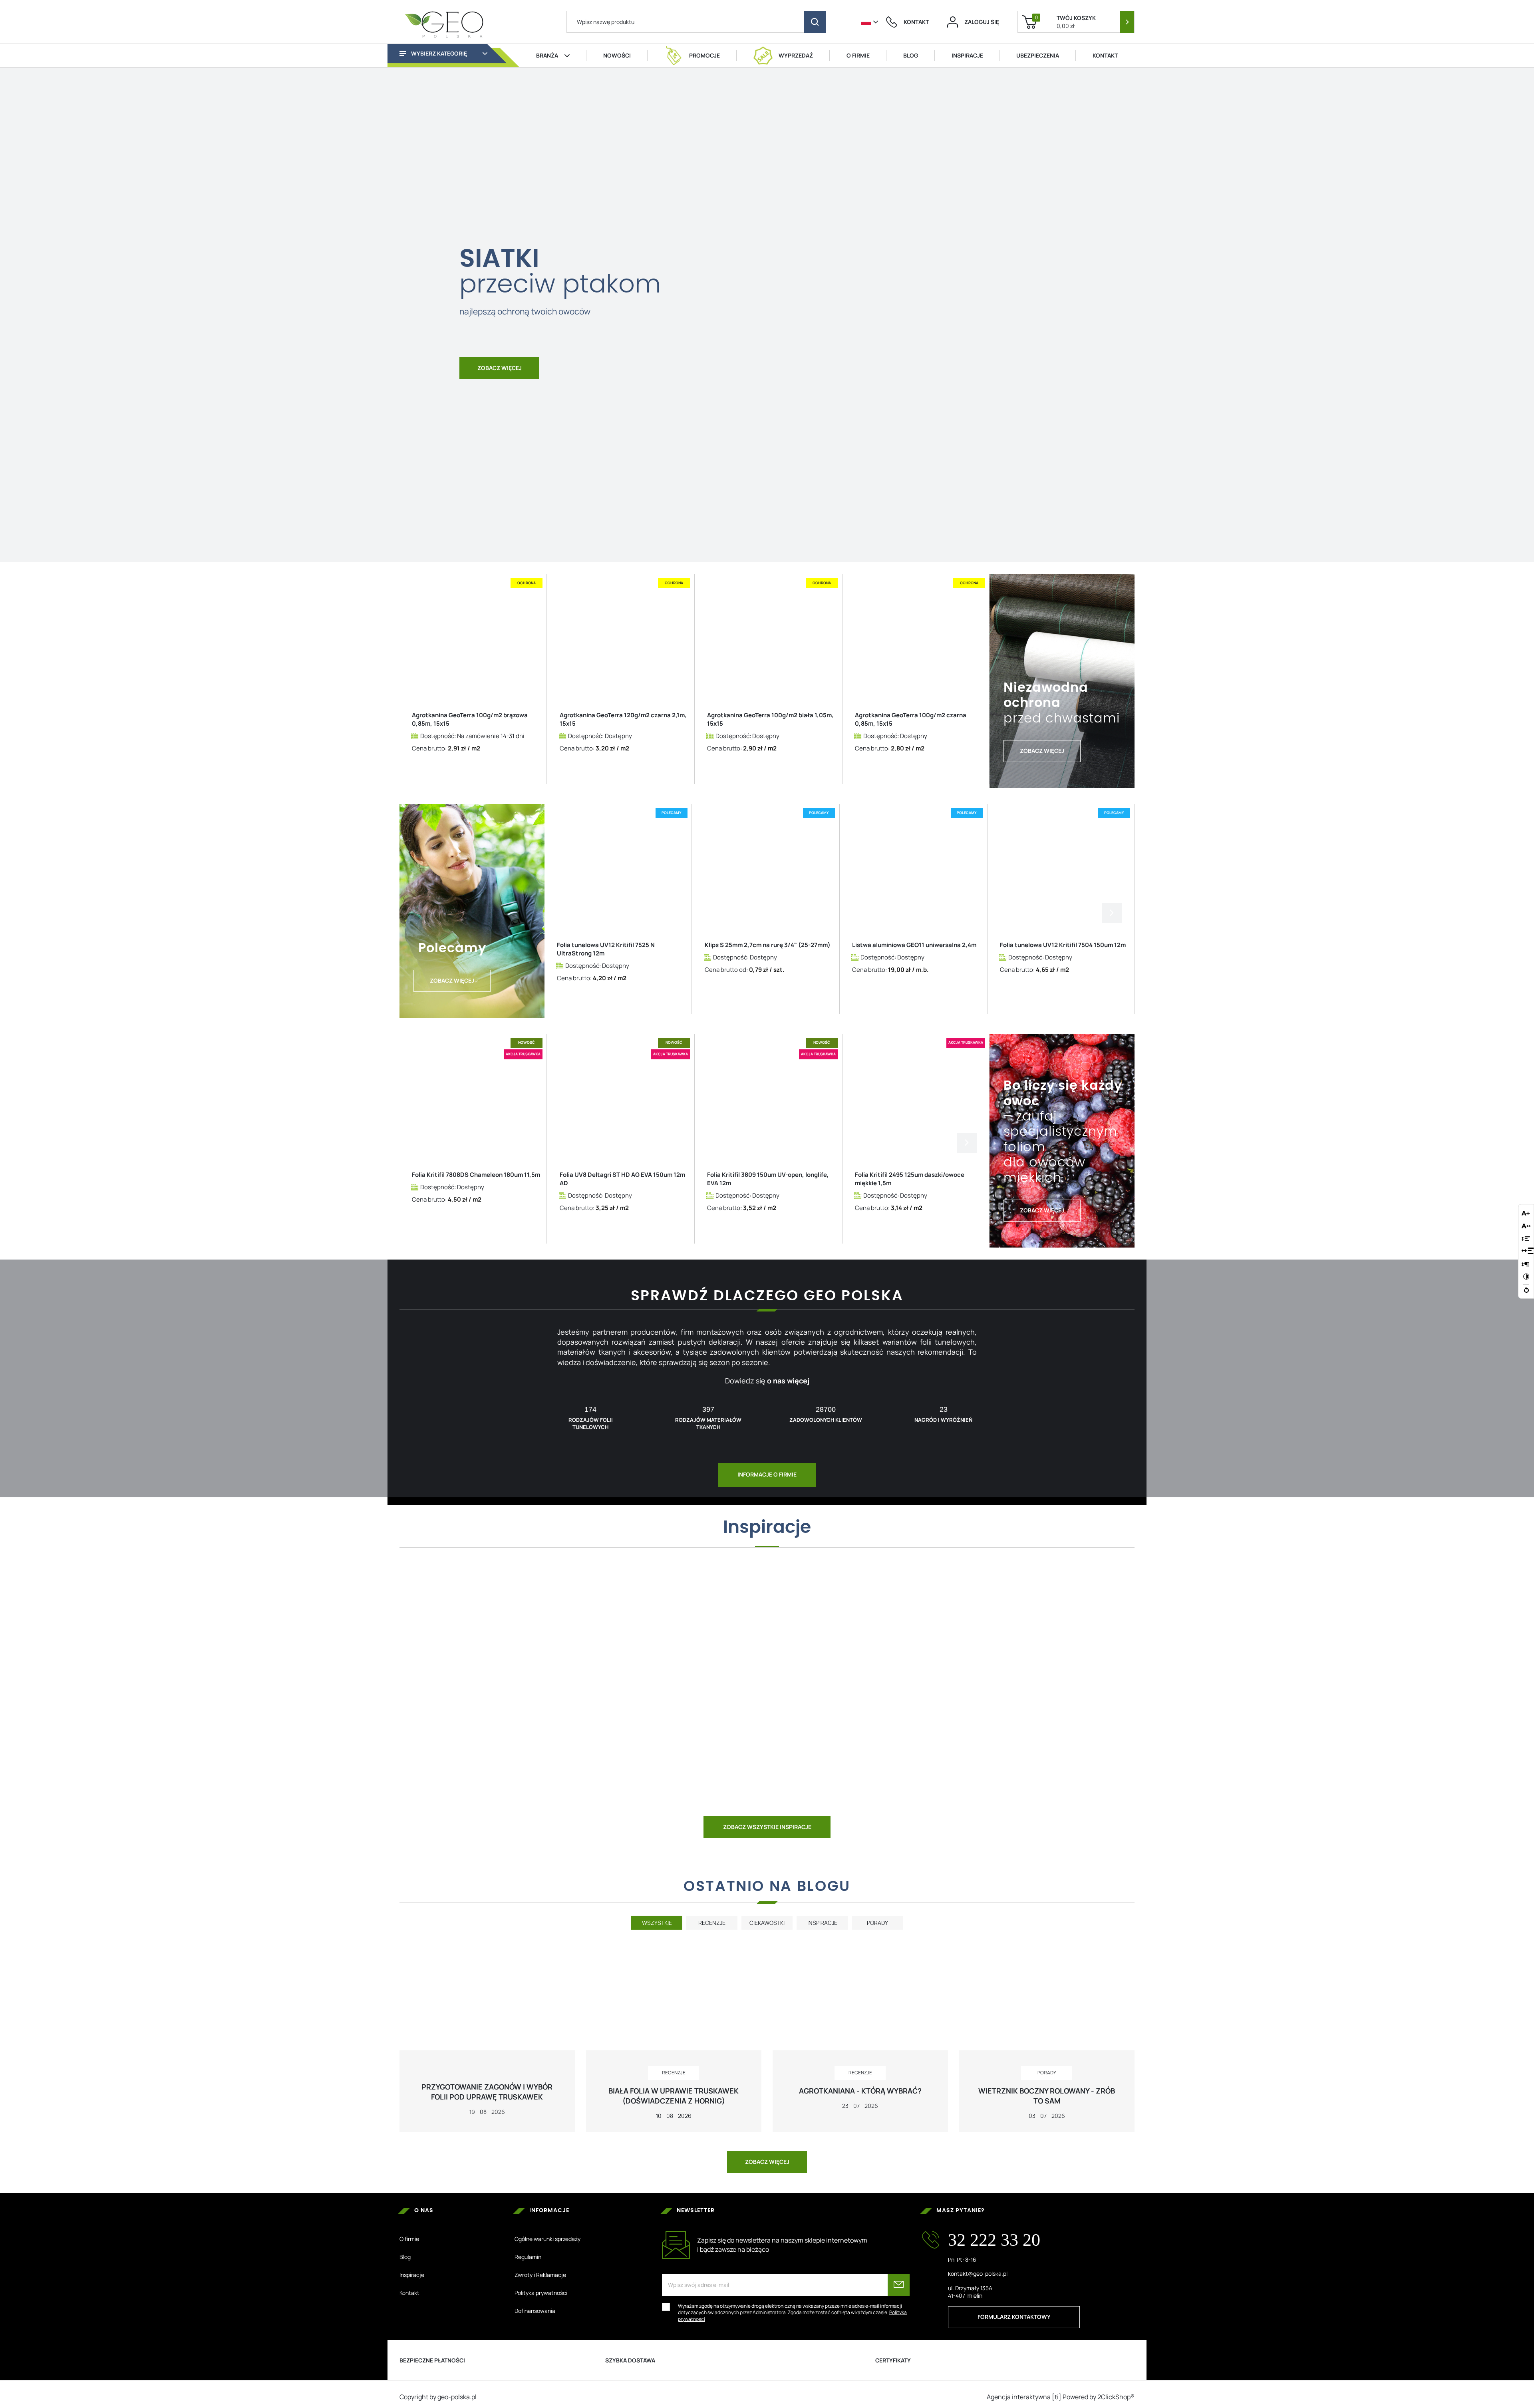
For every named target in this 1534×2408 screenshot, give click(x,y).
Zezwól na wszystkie (767, 1308)
